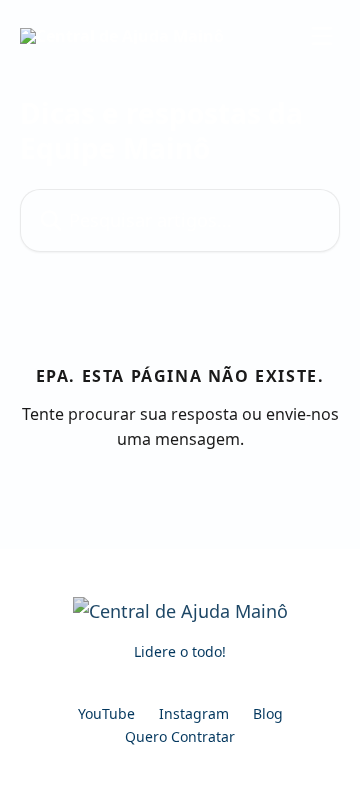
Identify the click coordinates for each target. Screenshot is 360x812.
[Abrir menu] (322, 36)
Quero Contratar (180, 736)
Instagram (194, 713)
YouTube (106, 713)
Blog (268, 713)
